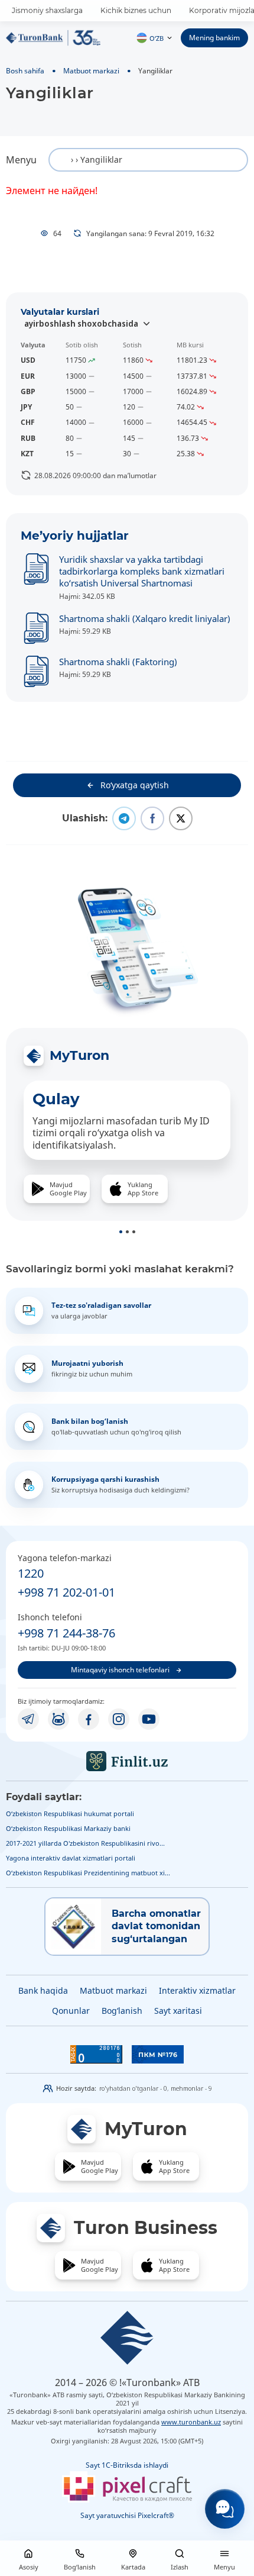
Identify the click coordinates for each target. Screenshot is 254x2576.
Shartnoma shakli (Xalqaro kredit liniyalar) (145, 618)
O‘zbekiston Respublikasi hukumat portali (70, 1813)
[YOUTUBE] (149, 1719)
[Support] (225, 2509)
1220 (31, 1573)
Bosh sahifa (25, 70)
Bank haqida (43, 1990)
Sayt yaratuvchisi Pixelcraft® (127, 2515)
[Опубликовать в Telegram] (124, 818)
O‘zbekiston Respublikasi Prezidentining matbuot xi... (88, 1873)
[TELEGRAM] (28, 1719)
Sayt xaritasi (178, 2011)
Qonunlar (71, 2011)
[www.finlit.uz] (127, 1761)
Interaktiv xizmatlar (197, 1990)
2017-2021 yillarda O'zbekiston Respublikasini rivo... (85, 1843)
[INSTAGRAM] (119, 1719)
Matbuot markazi (91, 70)
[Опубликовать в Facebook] (152, 818)
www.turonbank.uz (191, 2422)
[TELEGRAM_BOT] (58, 1719)
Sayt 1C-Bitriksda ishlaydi (127, 2465)
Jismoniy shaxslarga (47, 10)
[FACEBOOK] (89, 1719)
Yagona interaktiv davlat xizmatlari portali (71, 1858)
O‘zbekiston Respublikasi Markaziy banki (68, 1828)
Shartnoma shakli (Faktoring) (118, 662)
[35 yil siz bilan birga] (53, 38)
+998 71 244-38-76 (66, 1633)
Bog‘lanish (122, 2011)
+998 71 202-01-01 (66, 1592)
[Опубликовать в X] (181, 818)
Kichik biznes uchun (136, 10)
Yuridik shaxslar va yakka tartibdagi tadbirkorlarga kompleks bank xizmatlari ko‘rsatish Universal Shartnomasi (142, 571)
